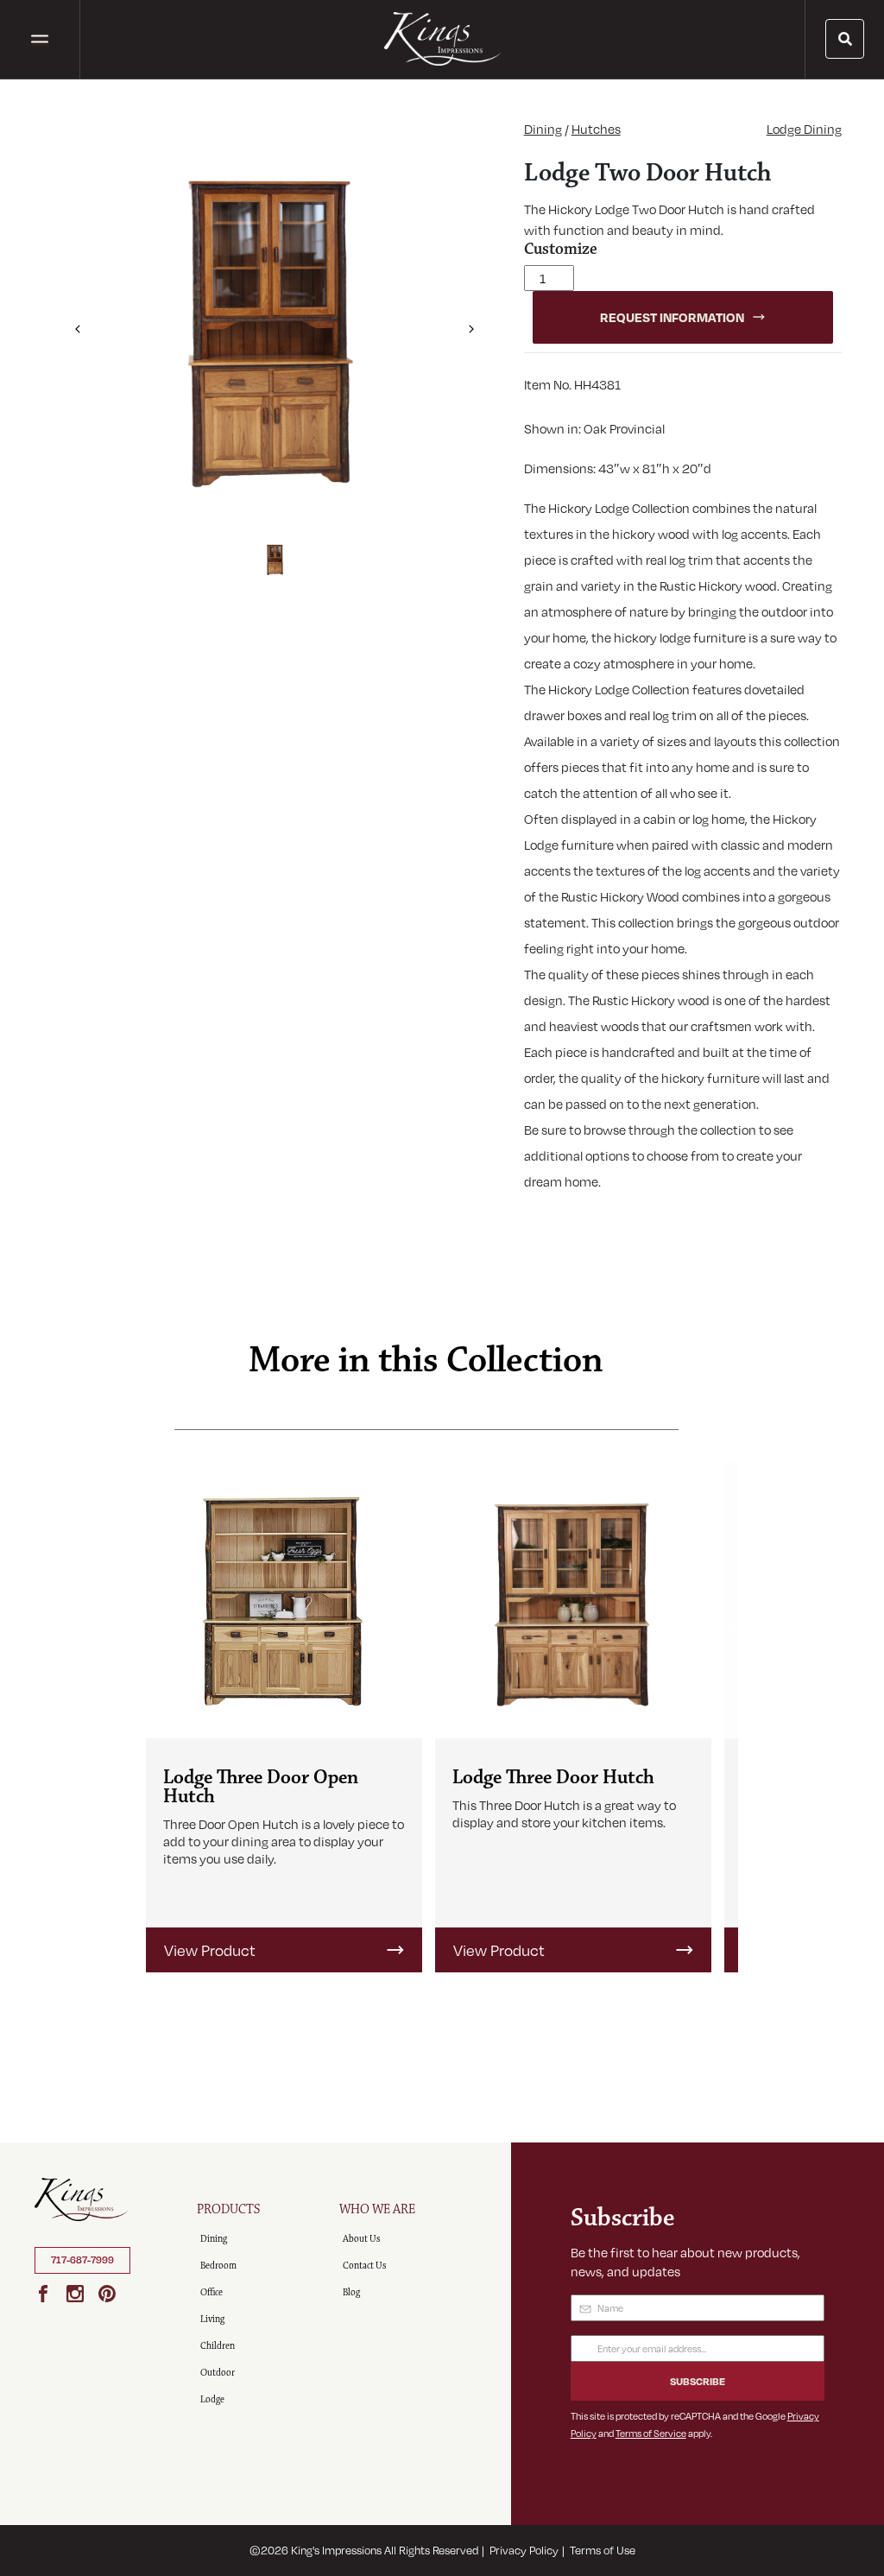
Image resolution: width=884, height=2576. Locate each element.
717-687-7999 (82, 2260)
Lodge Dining (804, 129)
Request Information (672, 317)
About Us (361, 2239)
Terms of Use (603, 2550)
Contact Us (364, 2266)
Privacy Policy (524, 2550)
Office (212, 2292)
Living (212, 2319)
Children (218, 2346)
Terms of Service (651, 2433)
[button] (77, 323)
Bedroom (218, 2266)
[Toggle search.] (845, 39)
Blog (351, 2292)
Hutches (596, 129)
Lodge (212, 2399)
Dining (543, 129)
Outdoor (218, 2373)
